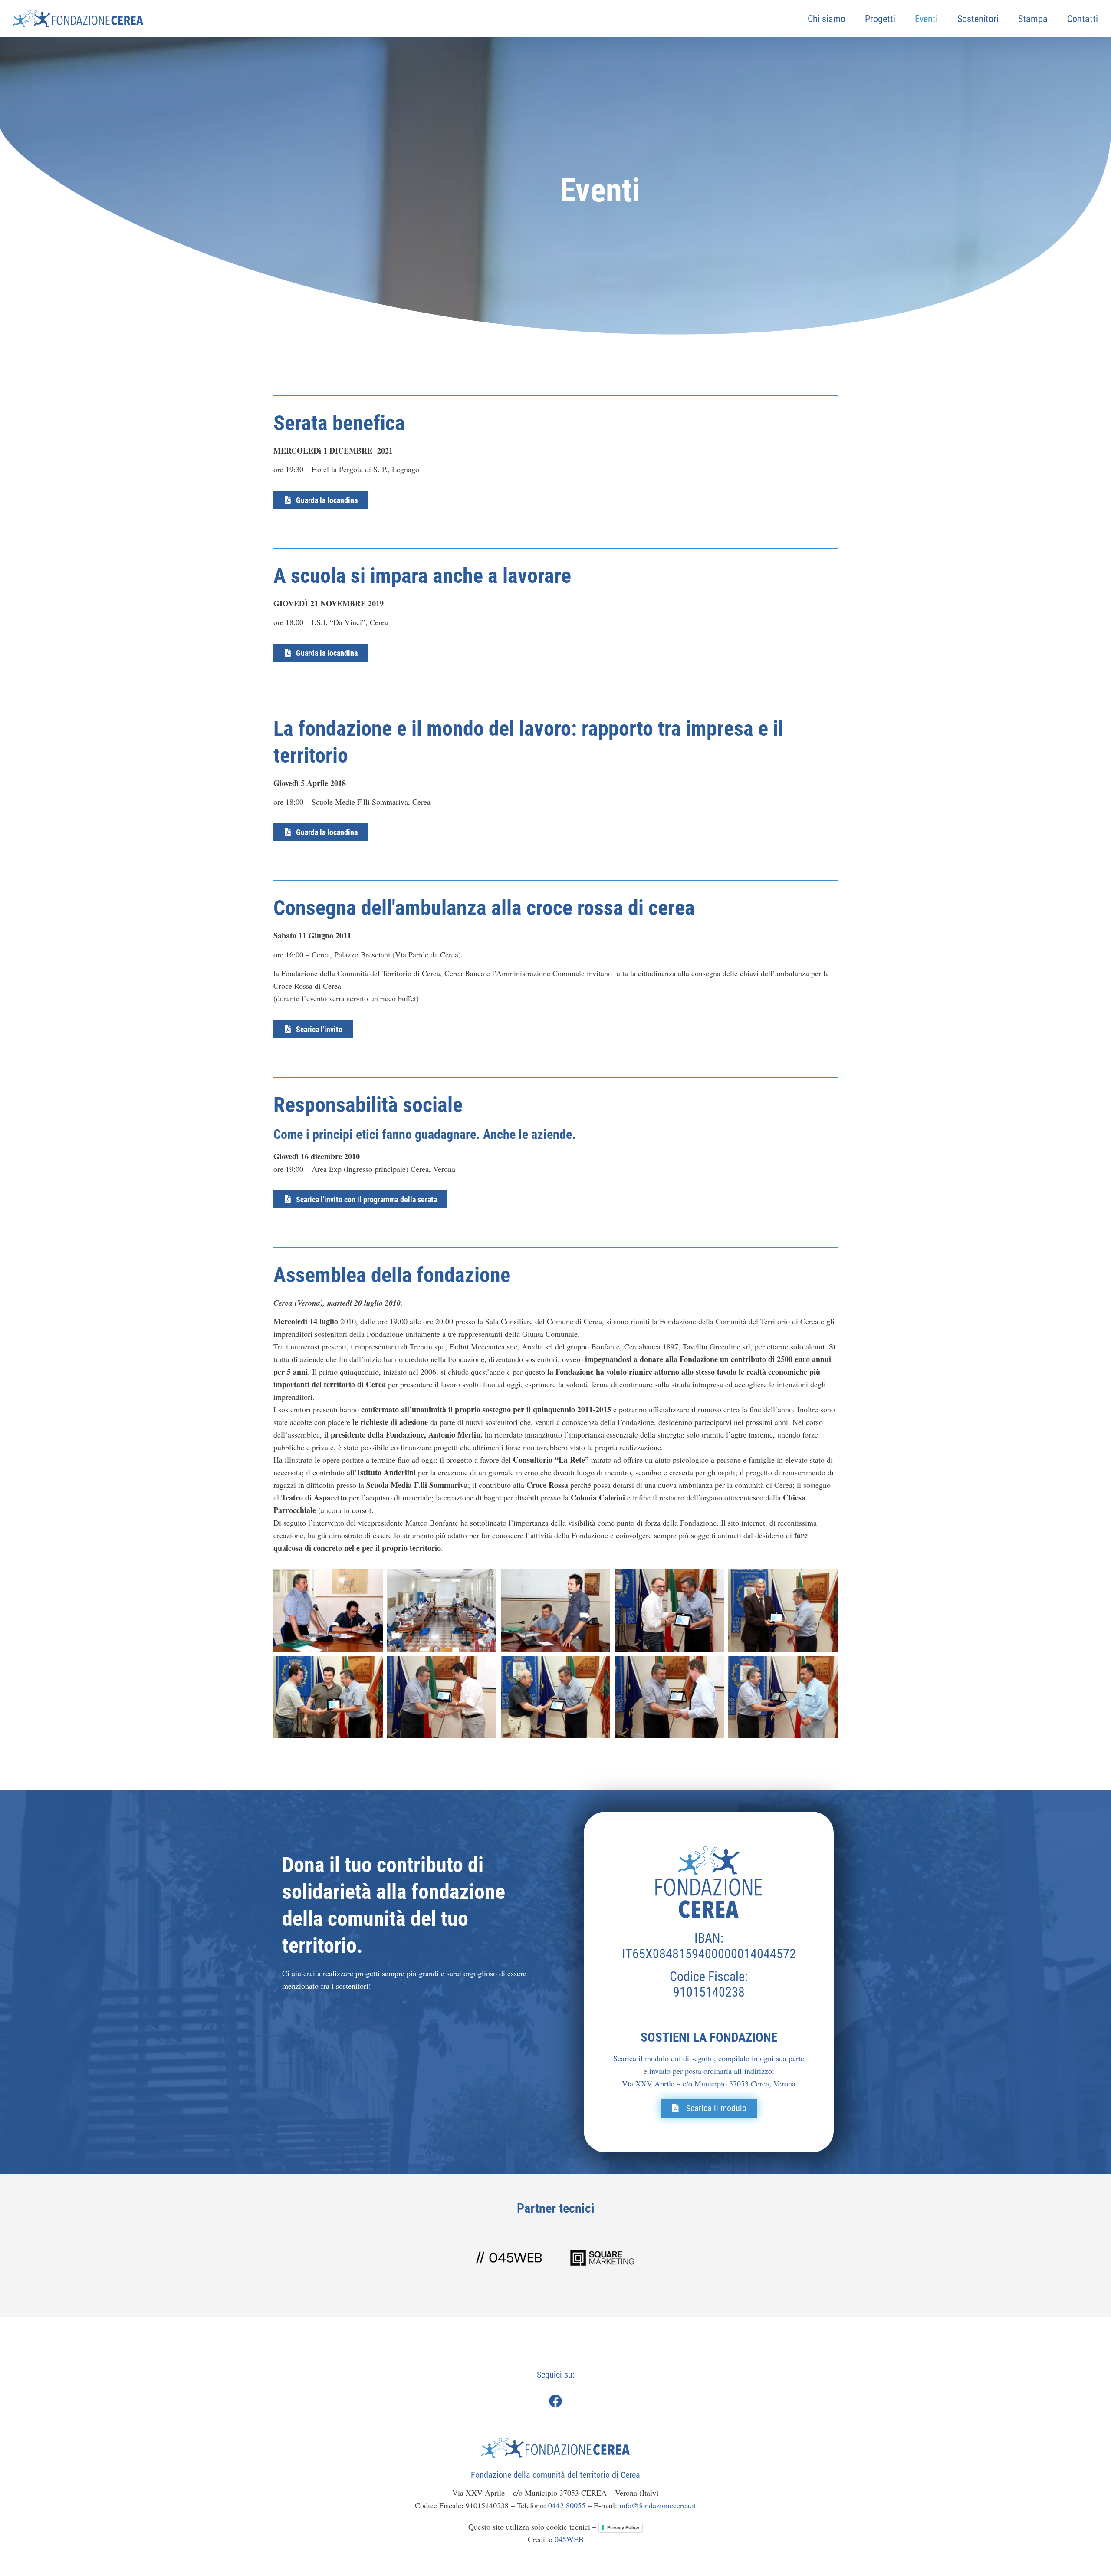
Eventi (926, 18)
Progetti (880, 18)
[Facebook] (555, 2401)
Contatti (1083, 18)
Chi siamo (827, 18)
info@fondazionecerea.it (658, 2505)
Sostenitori (978, 18)
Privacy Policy (623, 2527)
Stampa (1033, 18)
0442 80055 (568, 2505)
